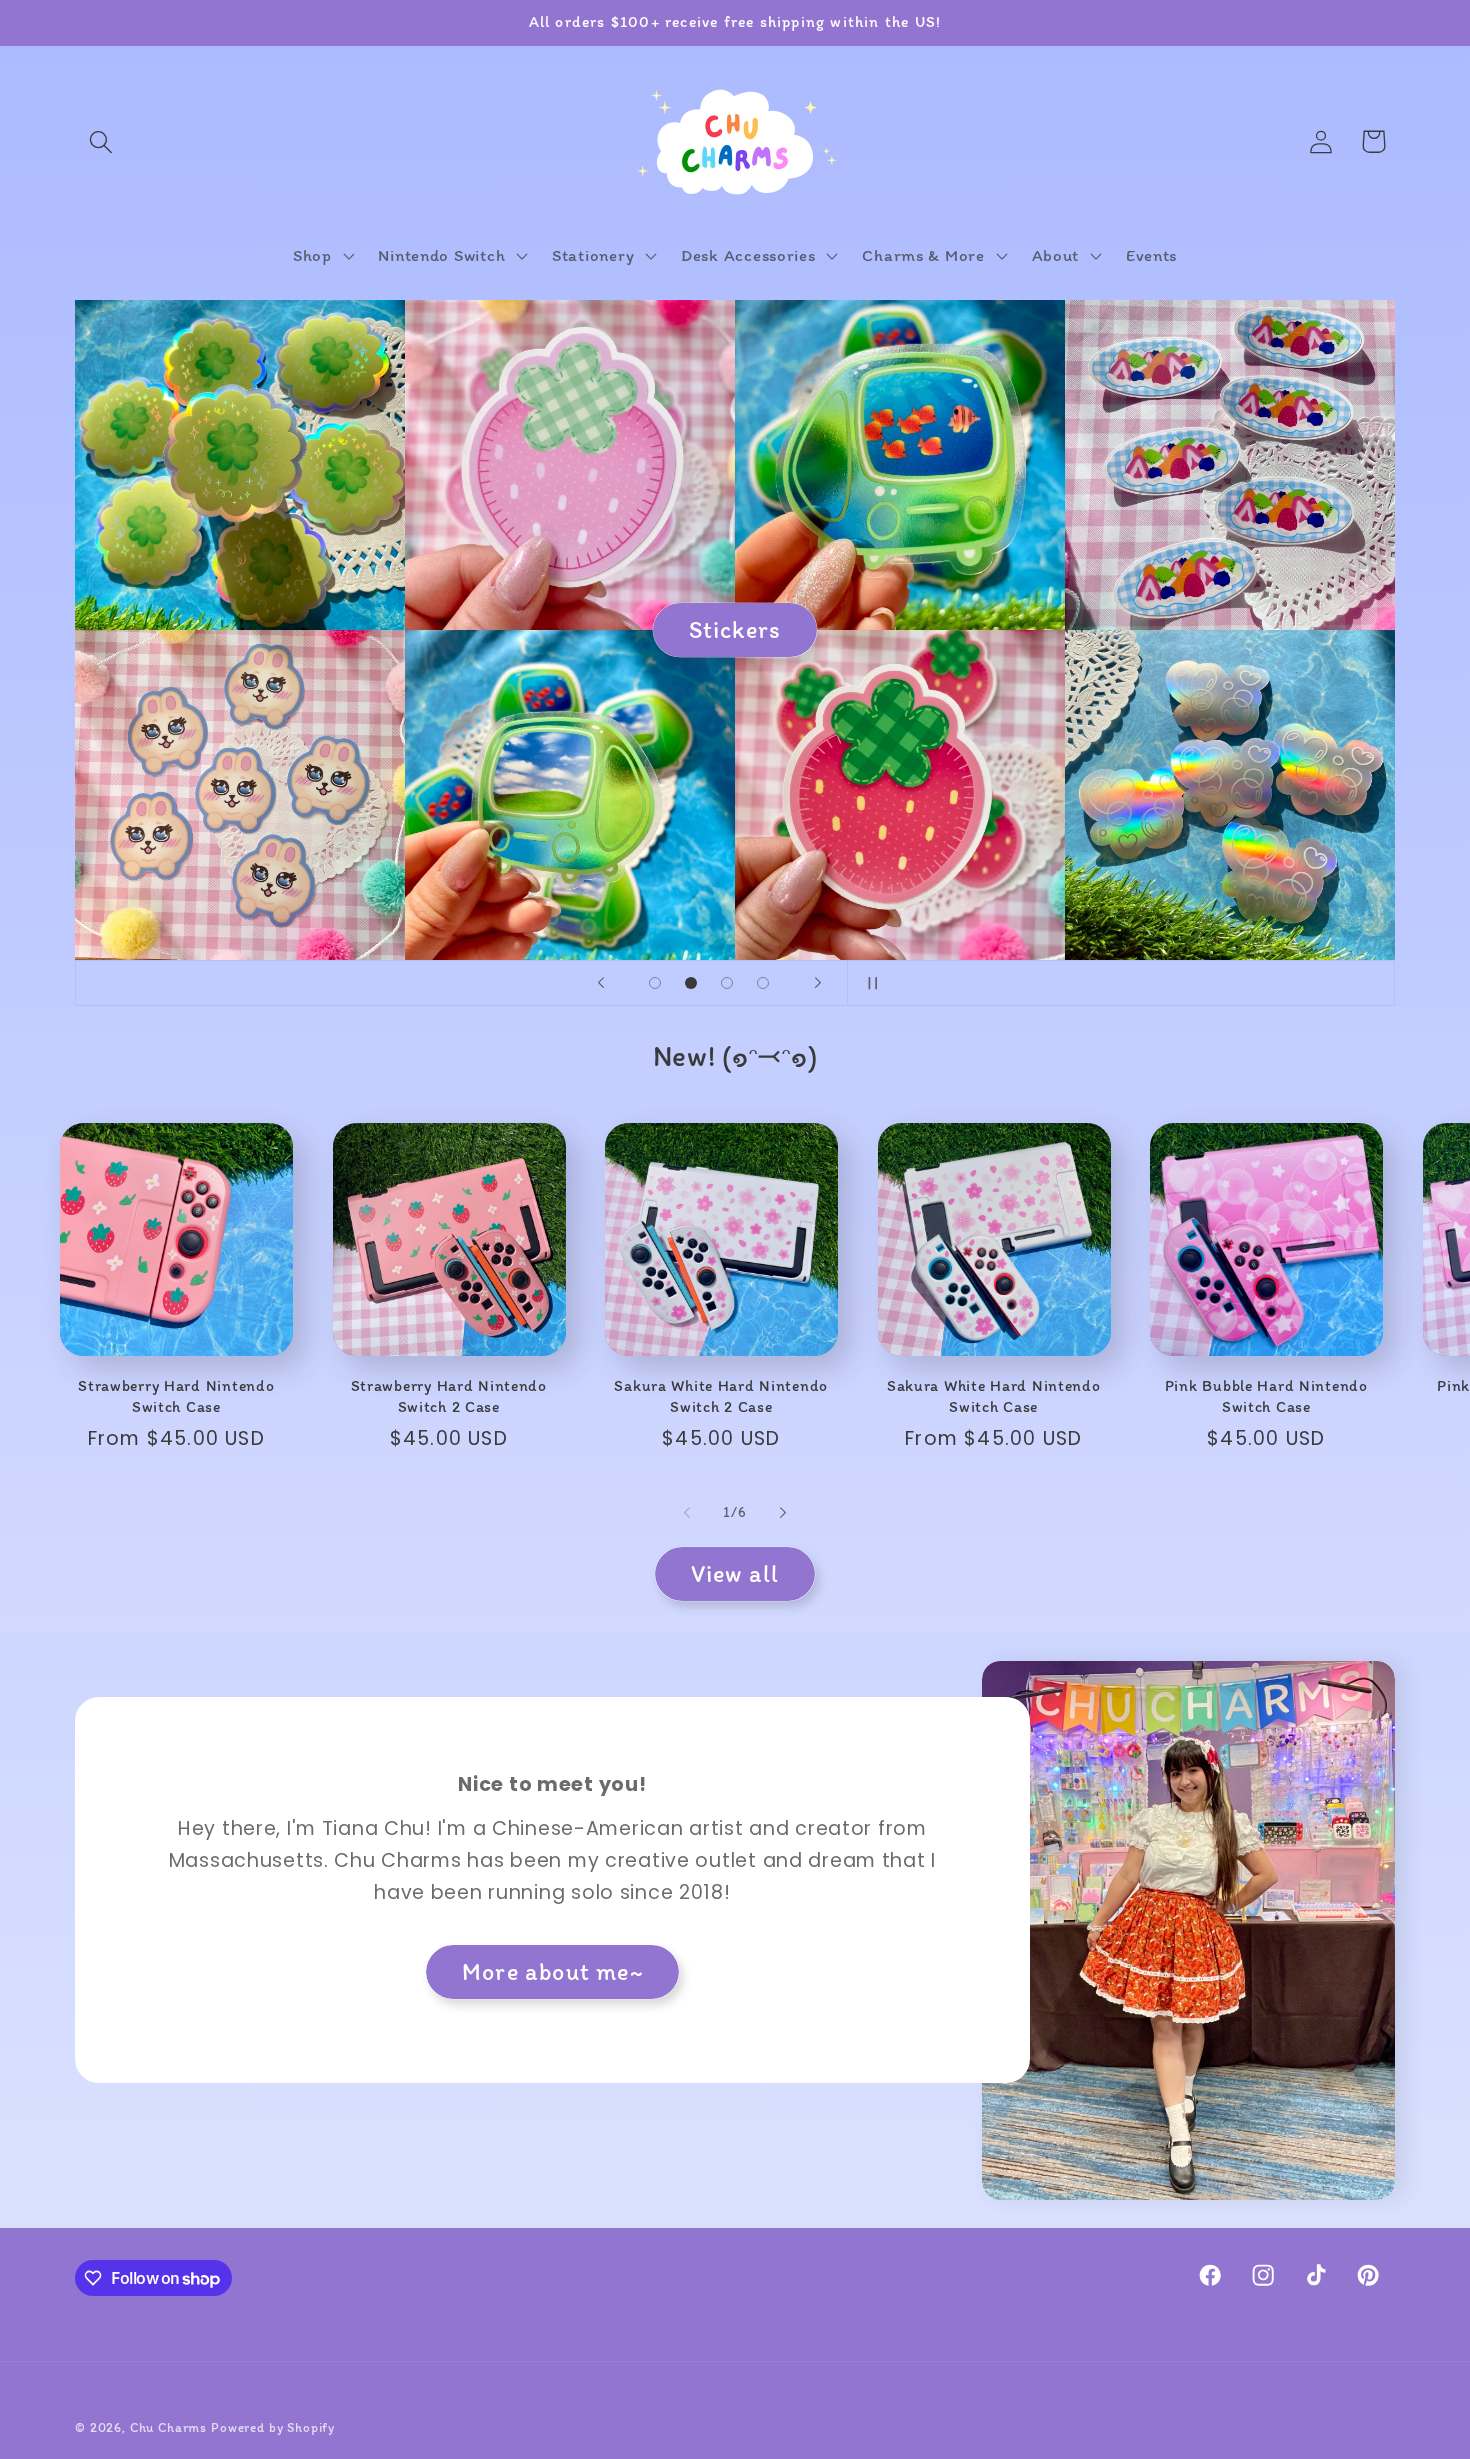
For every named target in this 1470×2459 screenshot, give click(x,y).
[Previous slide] (601, 983)
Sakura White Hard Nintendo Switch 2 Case (721, 1395)
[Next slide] (818, 983)
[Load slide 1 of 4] (655, 983)
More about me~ (552, 1971)
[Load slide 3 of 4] (727, 983)
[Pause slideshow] (869, 983)
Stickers (735, 629)
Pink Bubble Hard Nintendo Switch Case (1266, 1395)
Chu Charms (168, 2427)
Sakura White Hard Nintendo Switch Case (994, 1395)
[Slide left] (687, 1513)
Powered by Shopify (273, 2427)
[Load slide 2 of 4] (691, 983)
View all (735, 1573)
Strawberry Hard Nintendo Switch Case (176, 1395)
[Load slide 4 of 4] (763, 983)
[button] (101, 141)
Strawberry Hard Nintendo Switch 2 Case (449, 1395)
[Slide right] (783, 1513)
